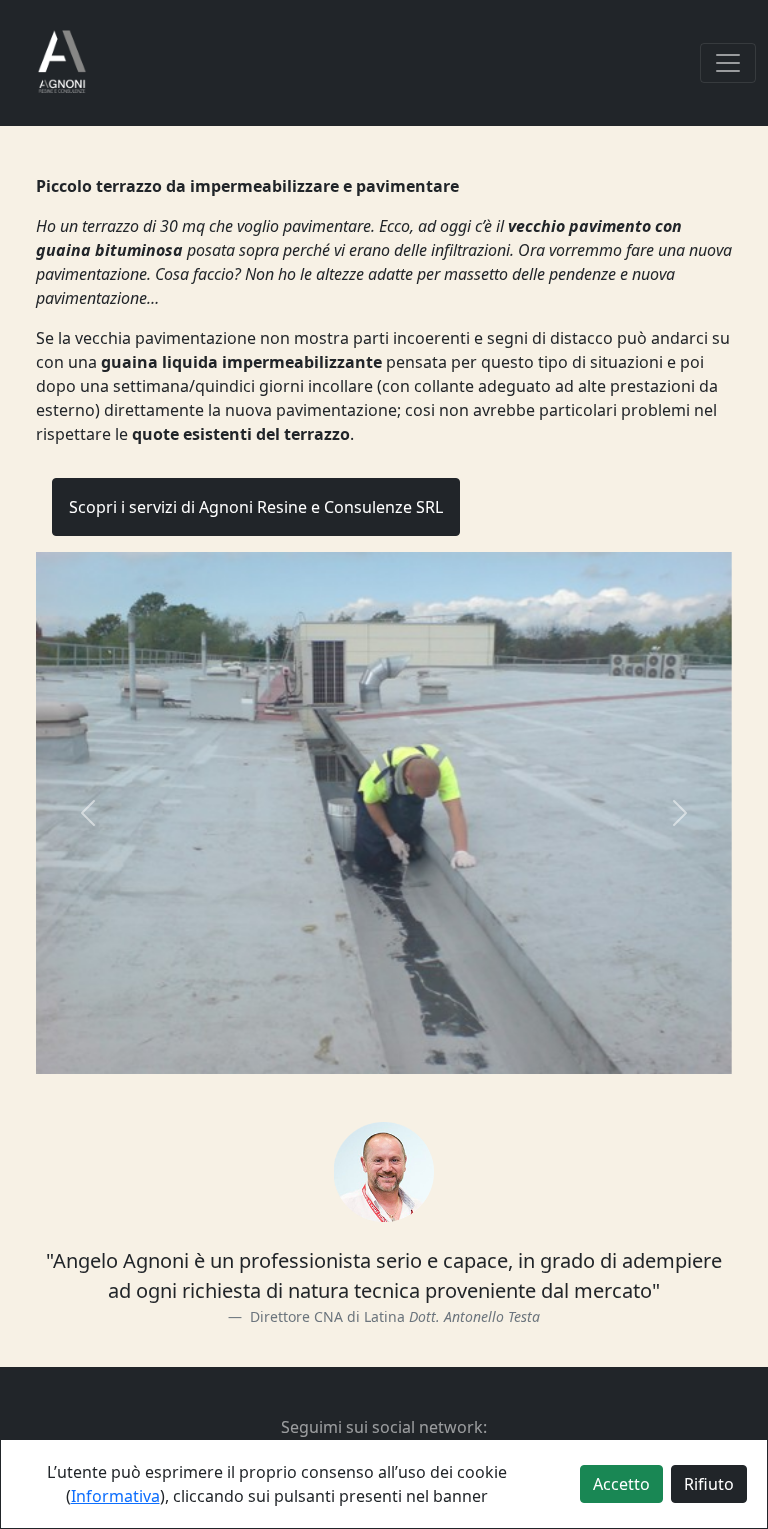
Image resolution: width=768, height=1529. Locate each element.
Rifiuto (709, 1484)
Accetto (621, 1484)
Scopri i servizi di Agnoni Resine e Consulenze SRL (256, 507)
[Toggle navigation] (728, 63)
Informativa (115, 1496)
